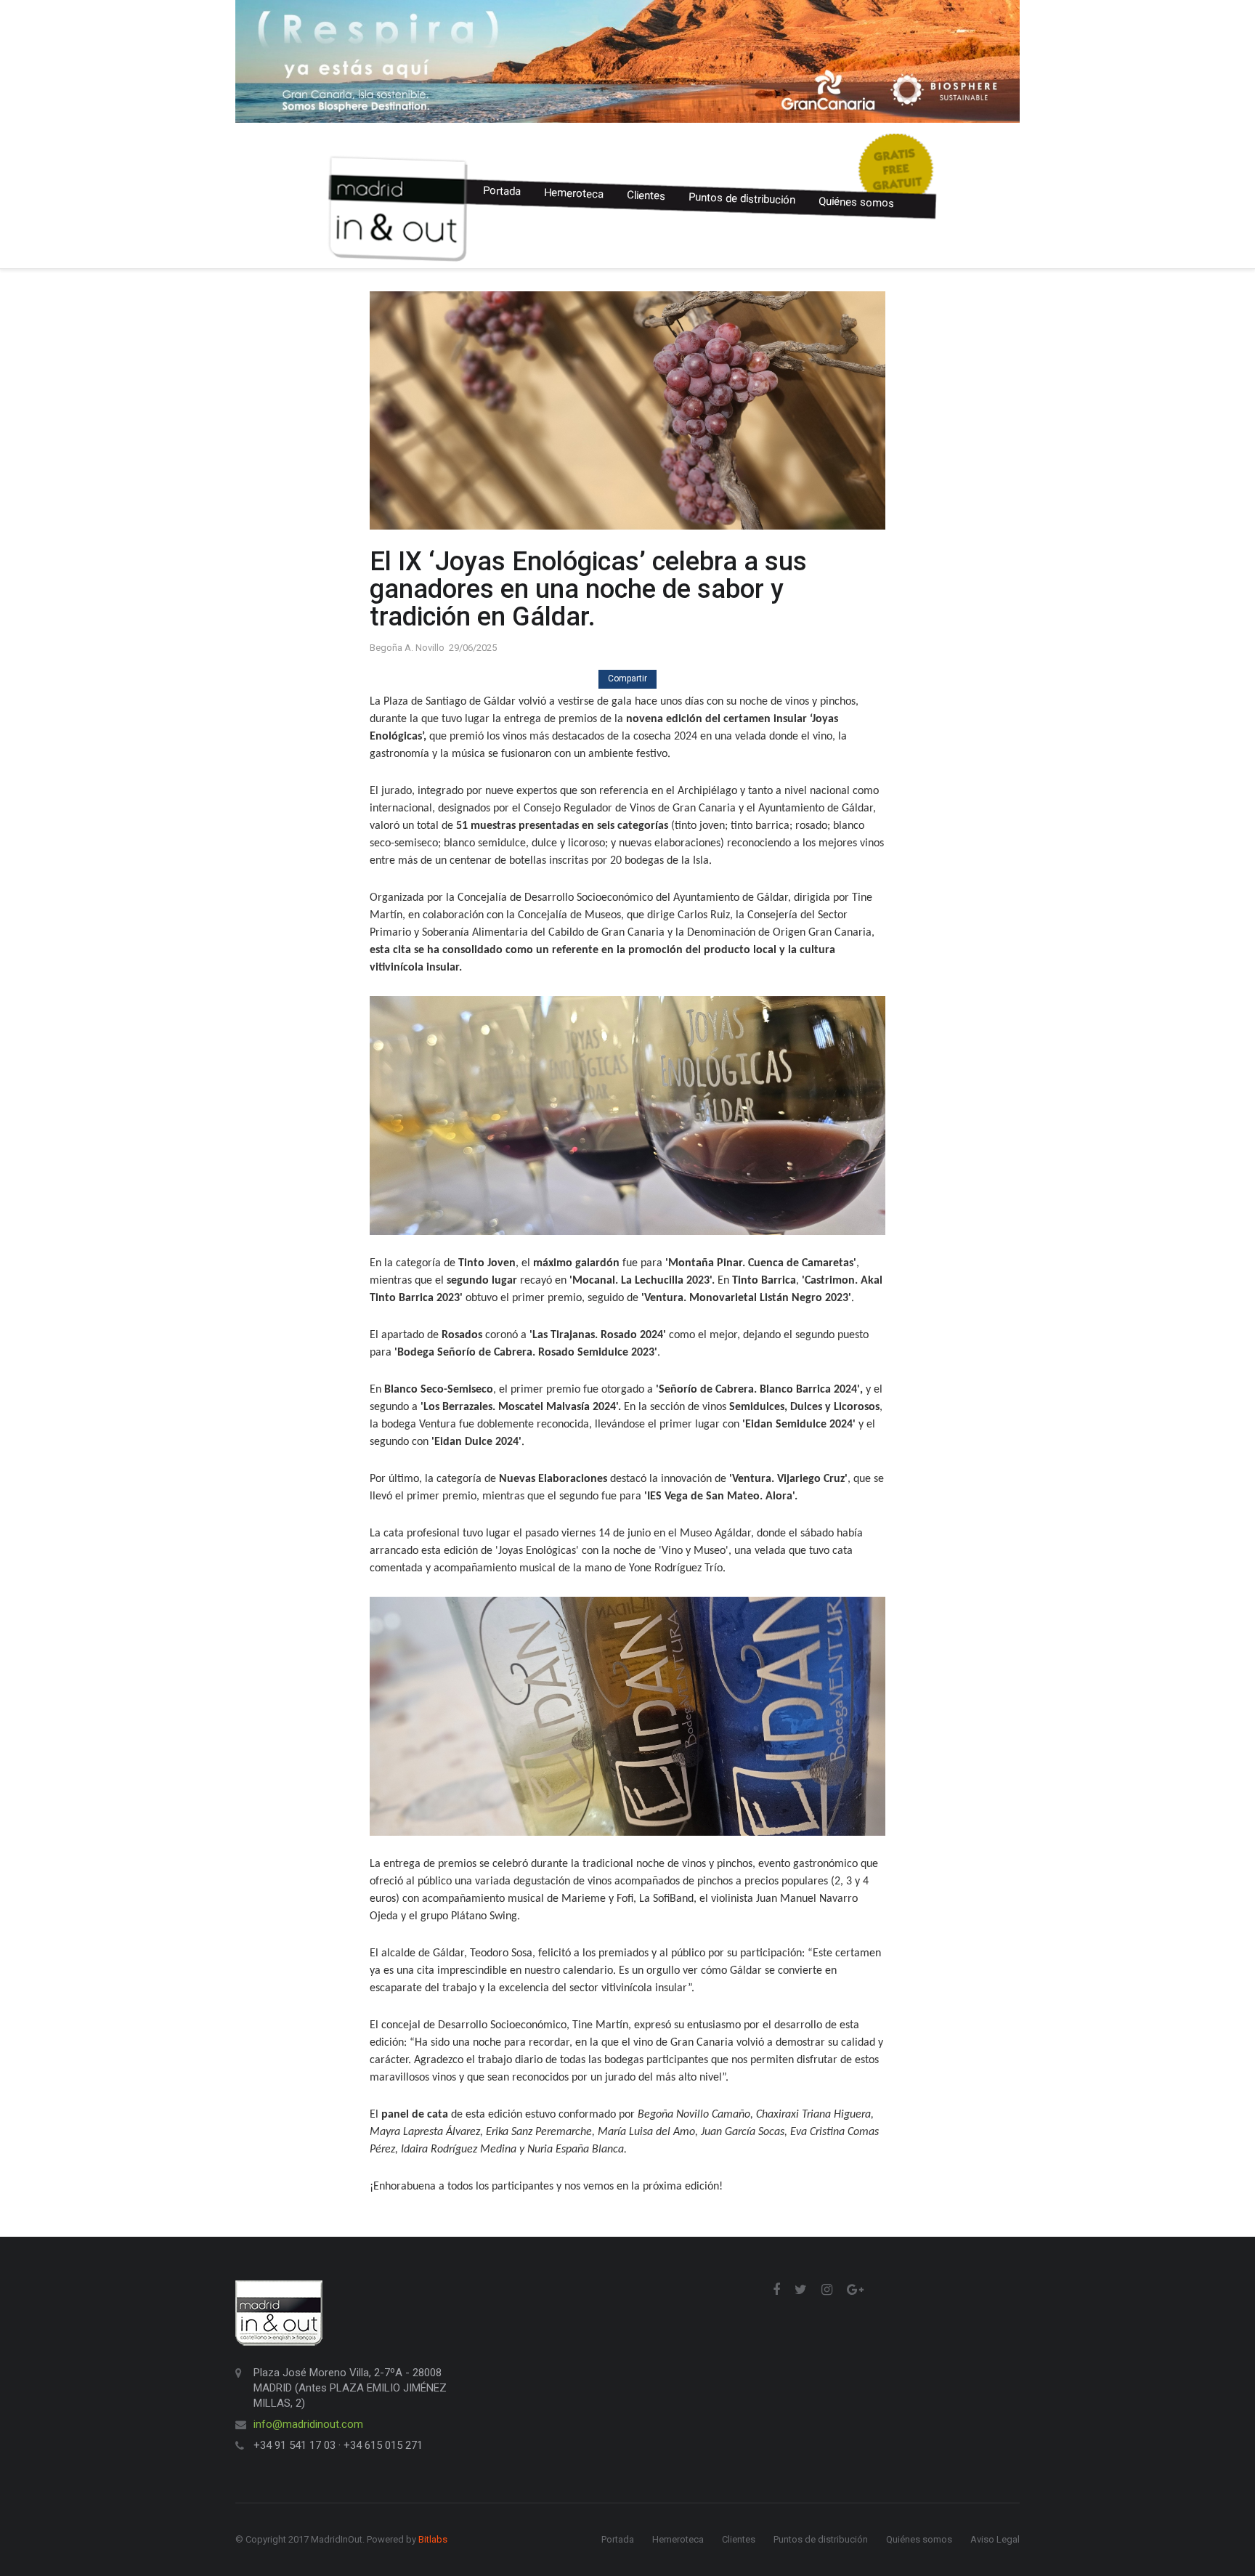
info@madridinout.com (308, 2424)
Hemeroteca (574, 194)
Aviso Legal (995, 2539)
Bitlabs (433, 2539)
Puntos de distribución (742, 199)
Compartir (627, 679)
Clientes (646, 195)
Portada (502, 191)
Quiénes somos (857, 202)
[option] (627, 61)
